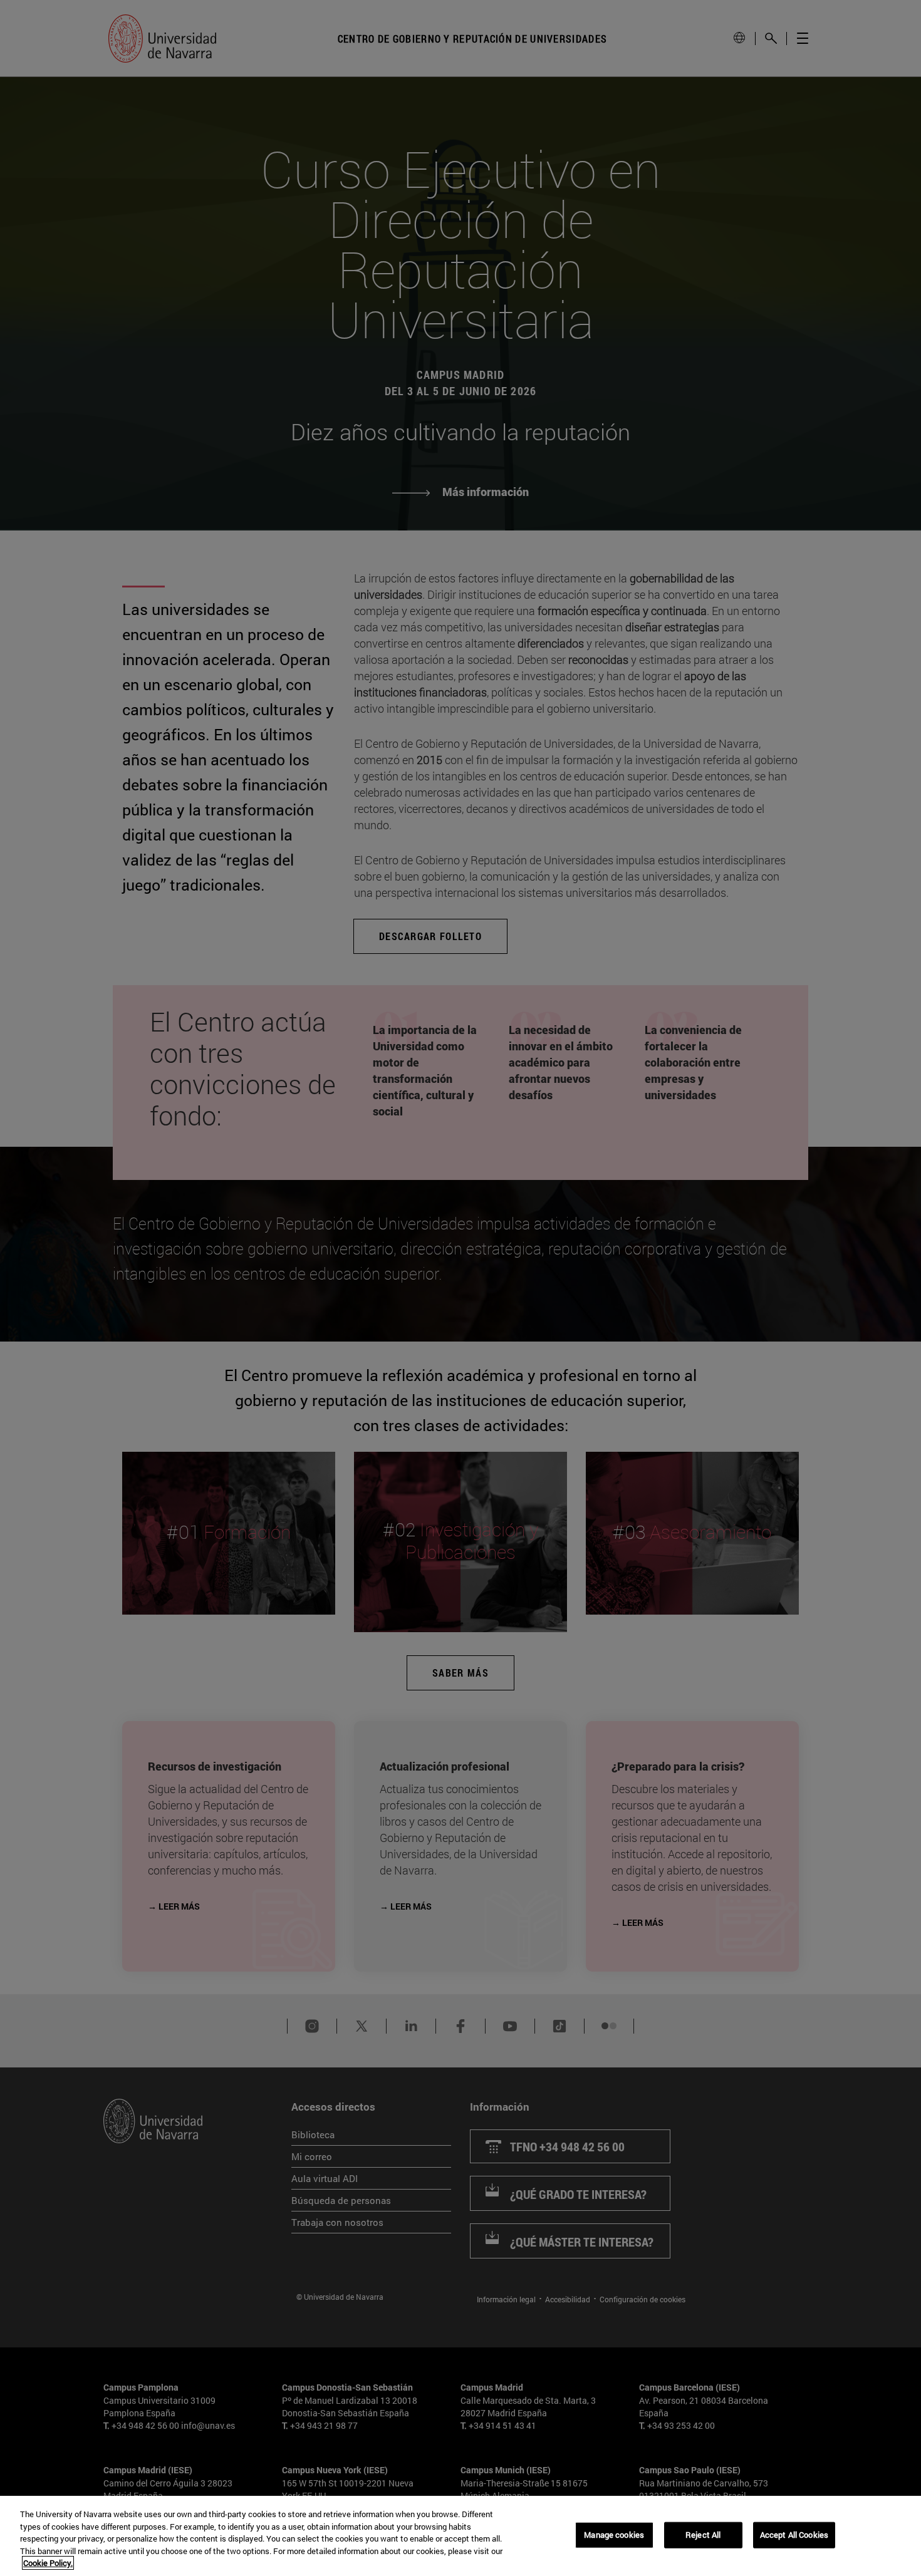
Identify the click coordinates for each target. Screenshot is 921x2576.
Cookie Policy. (48, 2563)
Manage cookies (614, 2535)
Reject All (703, 2535)
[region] (460, 2536)
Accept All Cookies (794, 2535)
